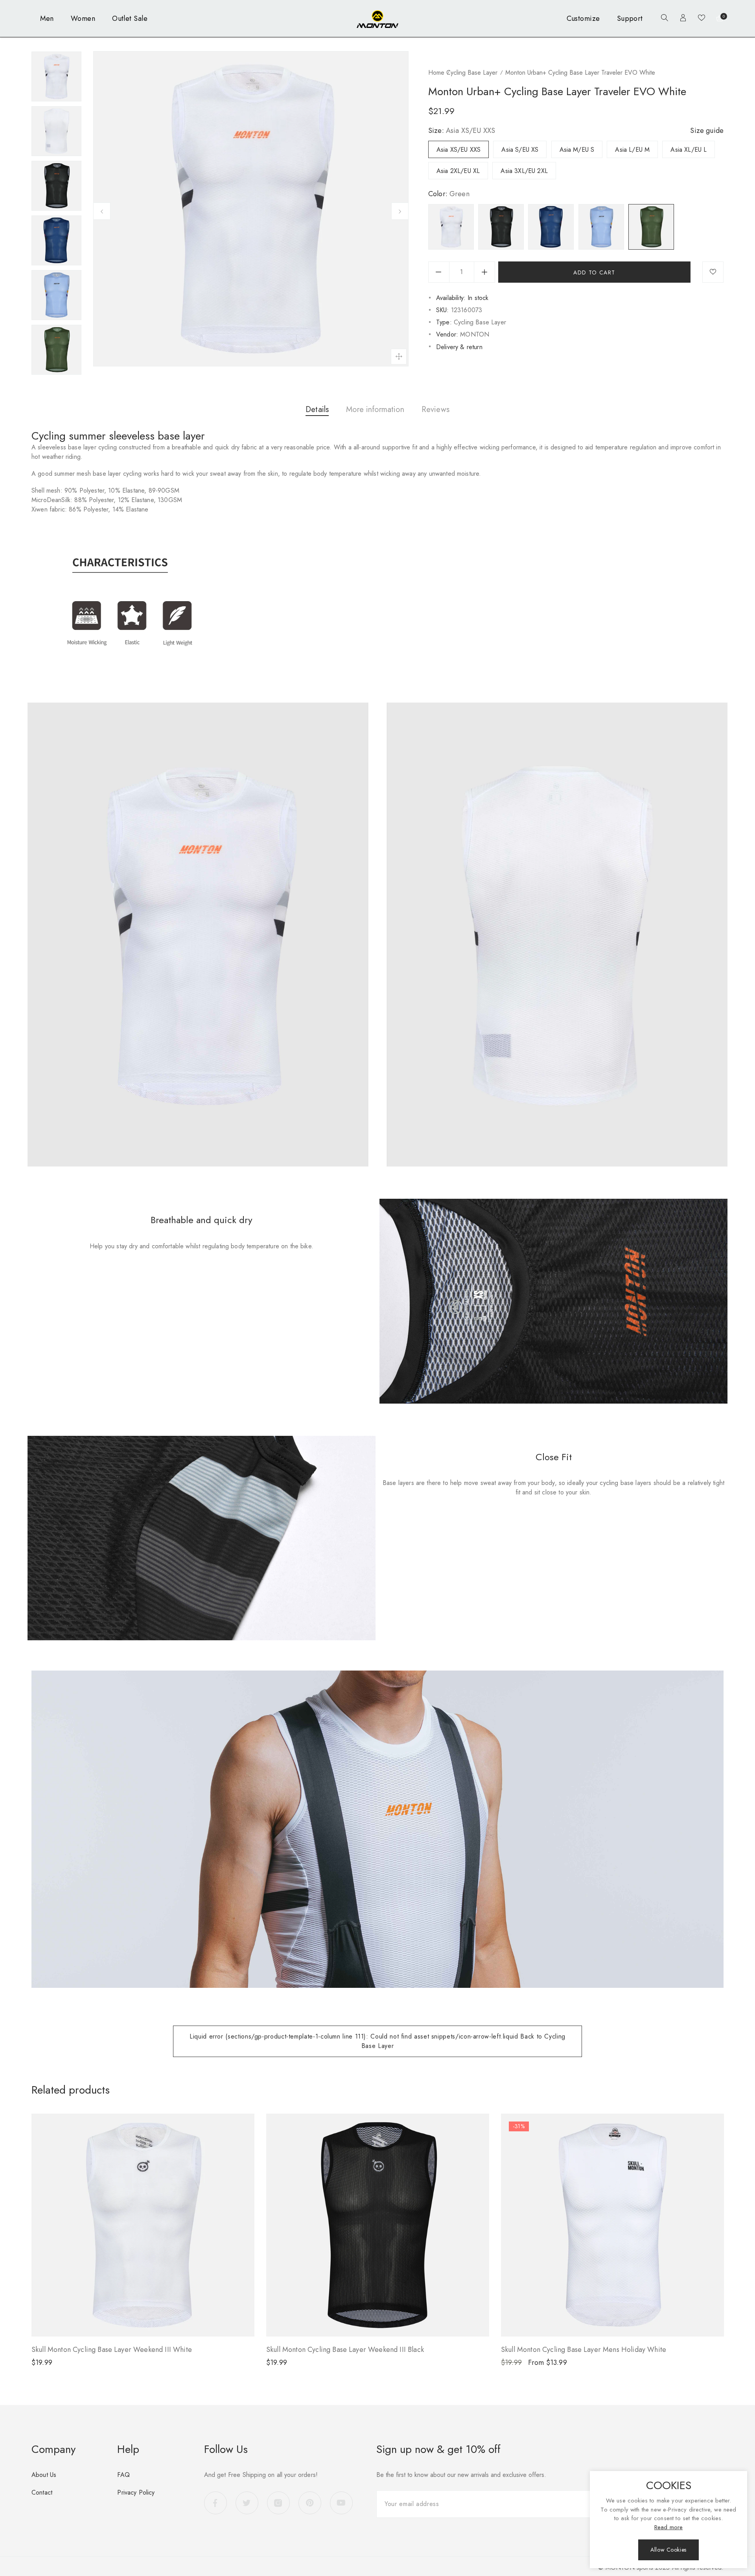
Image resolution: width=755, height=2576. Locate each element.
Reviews (436, 409)
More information (375, 409)
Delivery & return (459, 347)
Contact (42, 2492)
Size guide (707, 131)
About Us (44, 2475)
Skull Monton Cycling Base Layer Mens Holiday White (584, 2350)
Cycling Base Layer (472, 73)
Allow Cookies (668, 2550)
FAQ (123, 2475)
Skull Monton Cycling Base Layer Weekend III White (112, 2350)
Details (317, 409)
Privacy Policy (136, 2492)
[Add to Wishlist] (713, 272)
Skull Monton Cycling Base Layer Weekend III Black (345, 2350)
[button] (663, 19)
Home (436, 73)
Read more (668, 2527)
